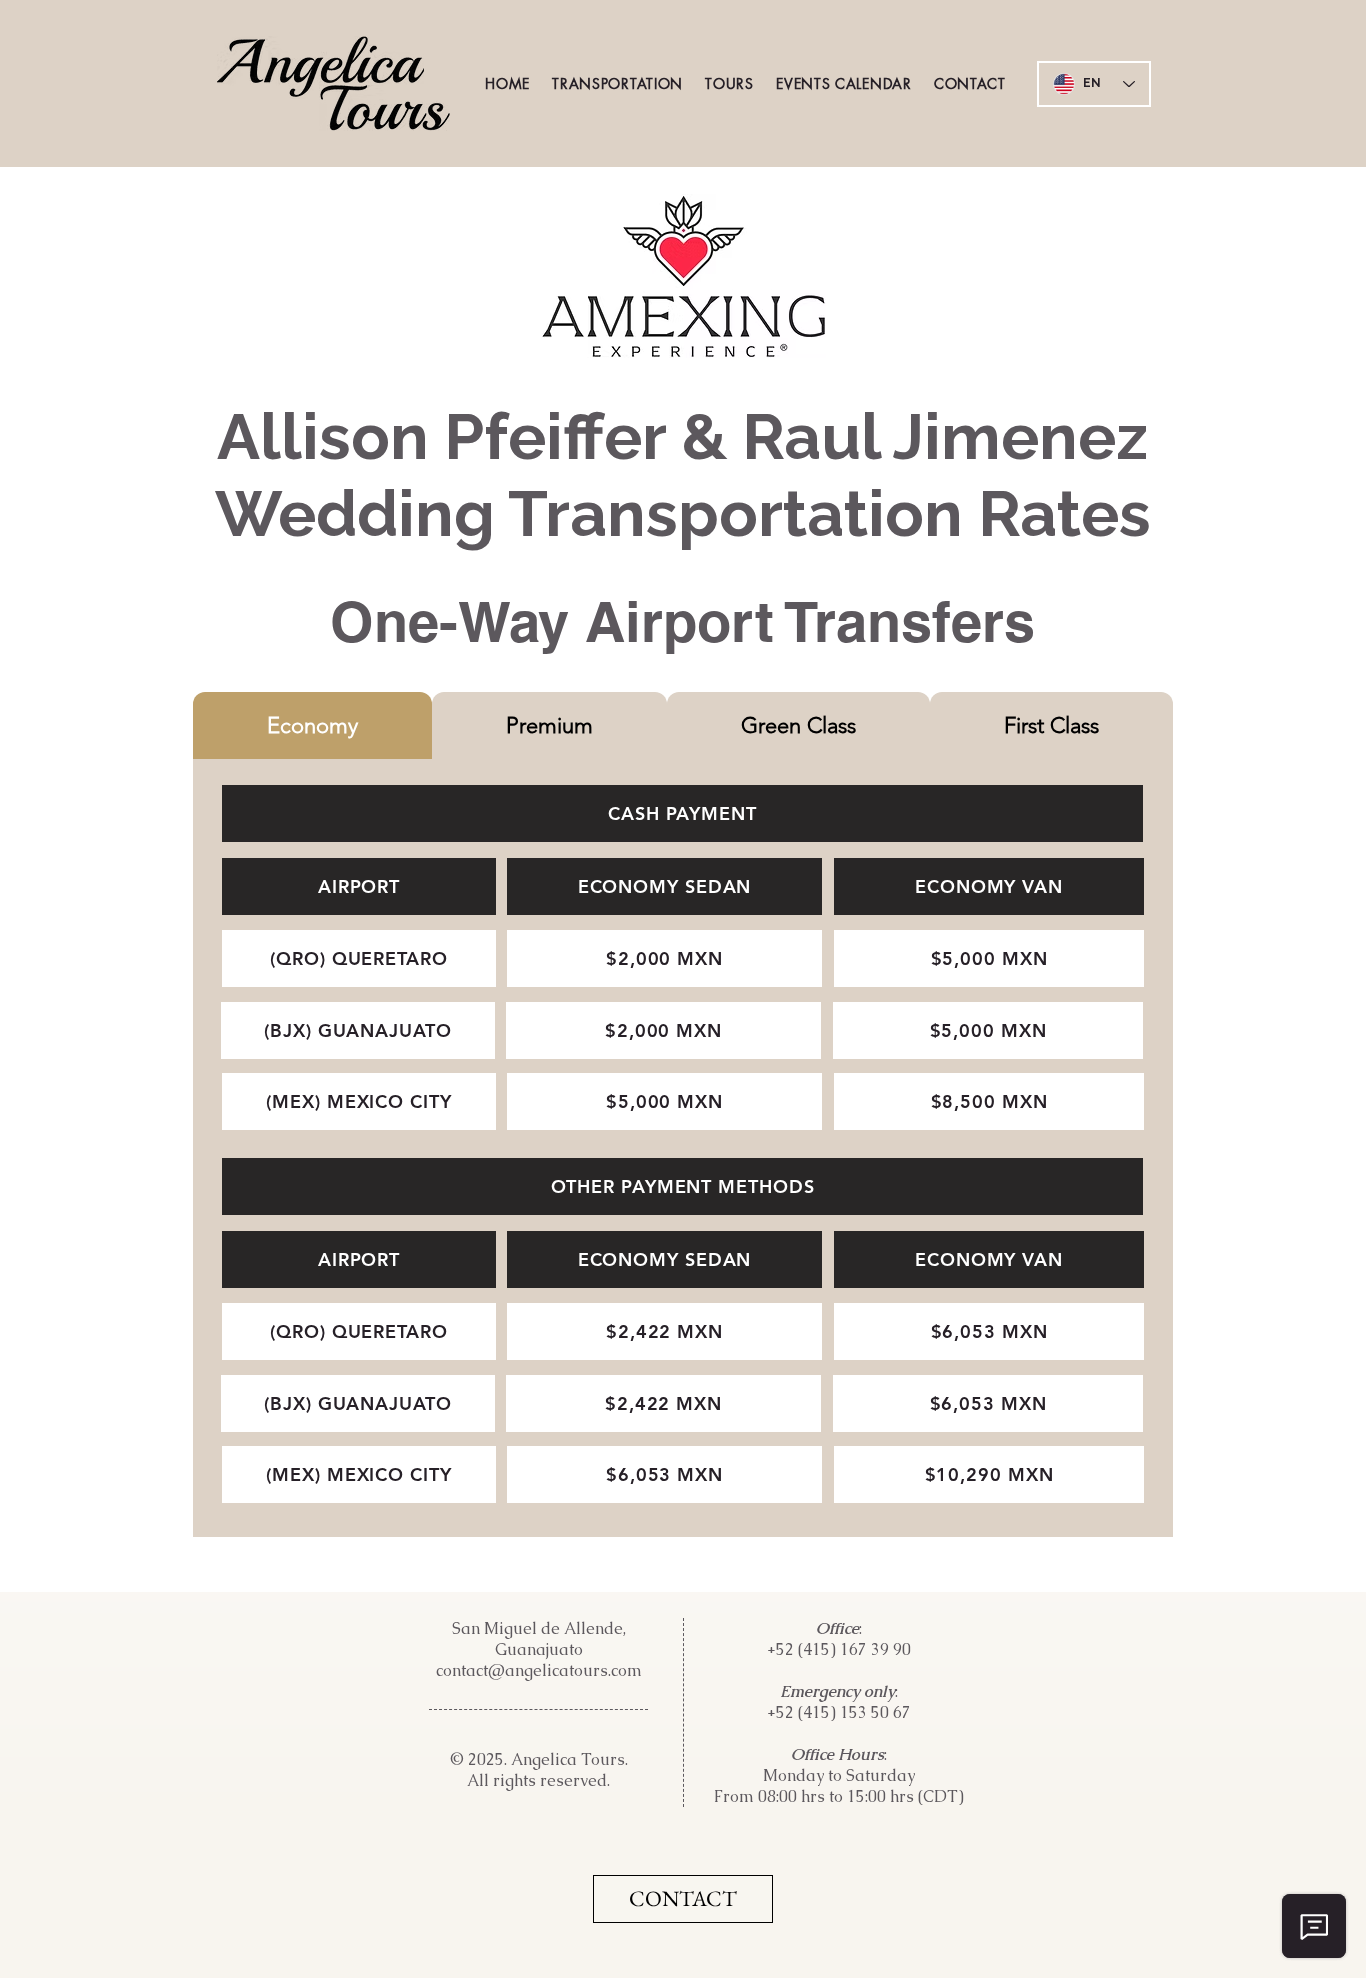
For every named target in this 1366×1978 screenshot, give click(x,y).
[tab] (312, 725)
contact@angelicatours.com (539, 1670)
